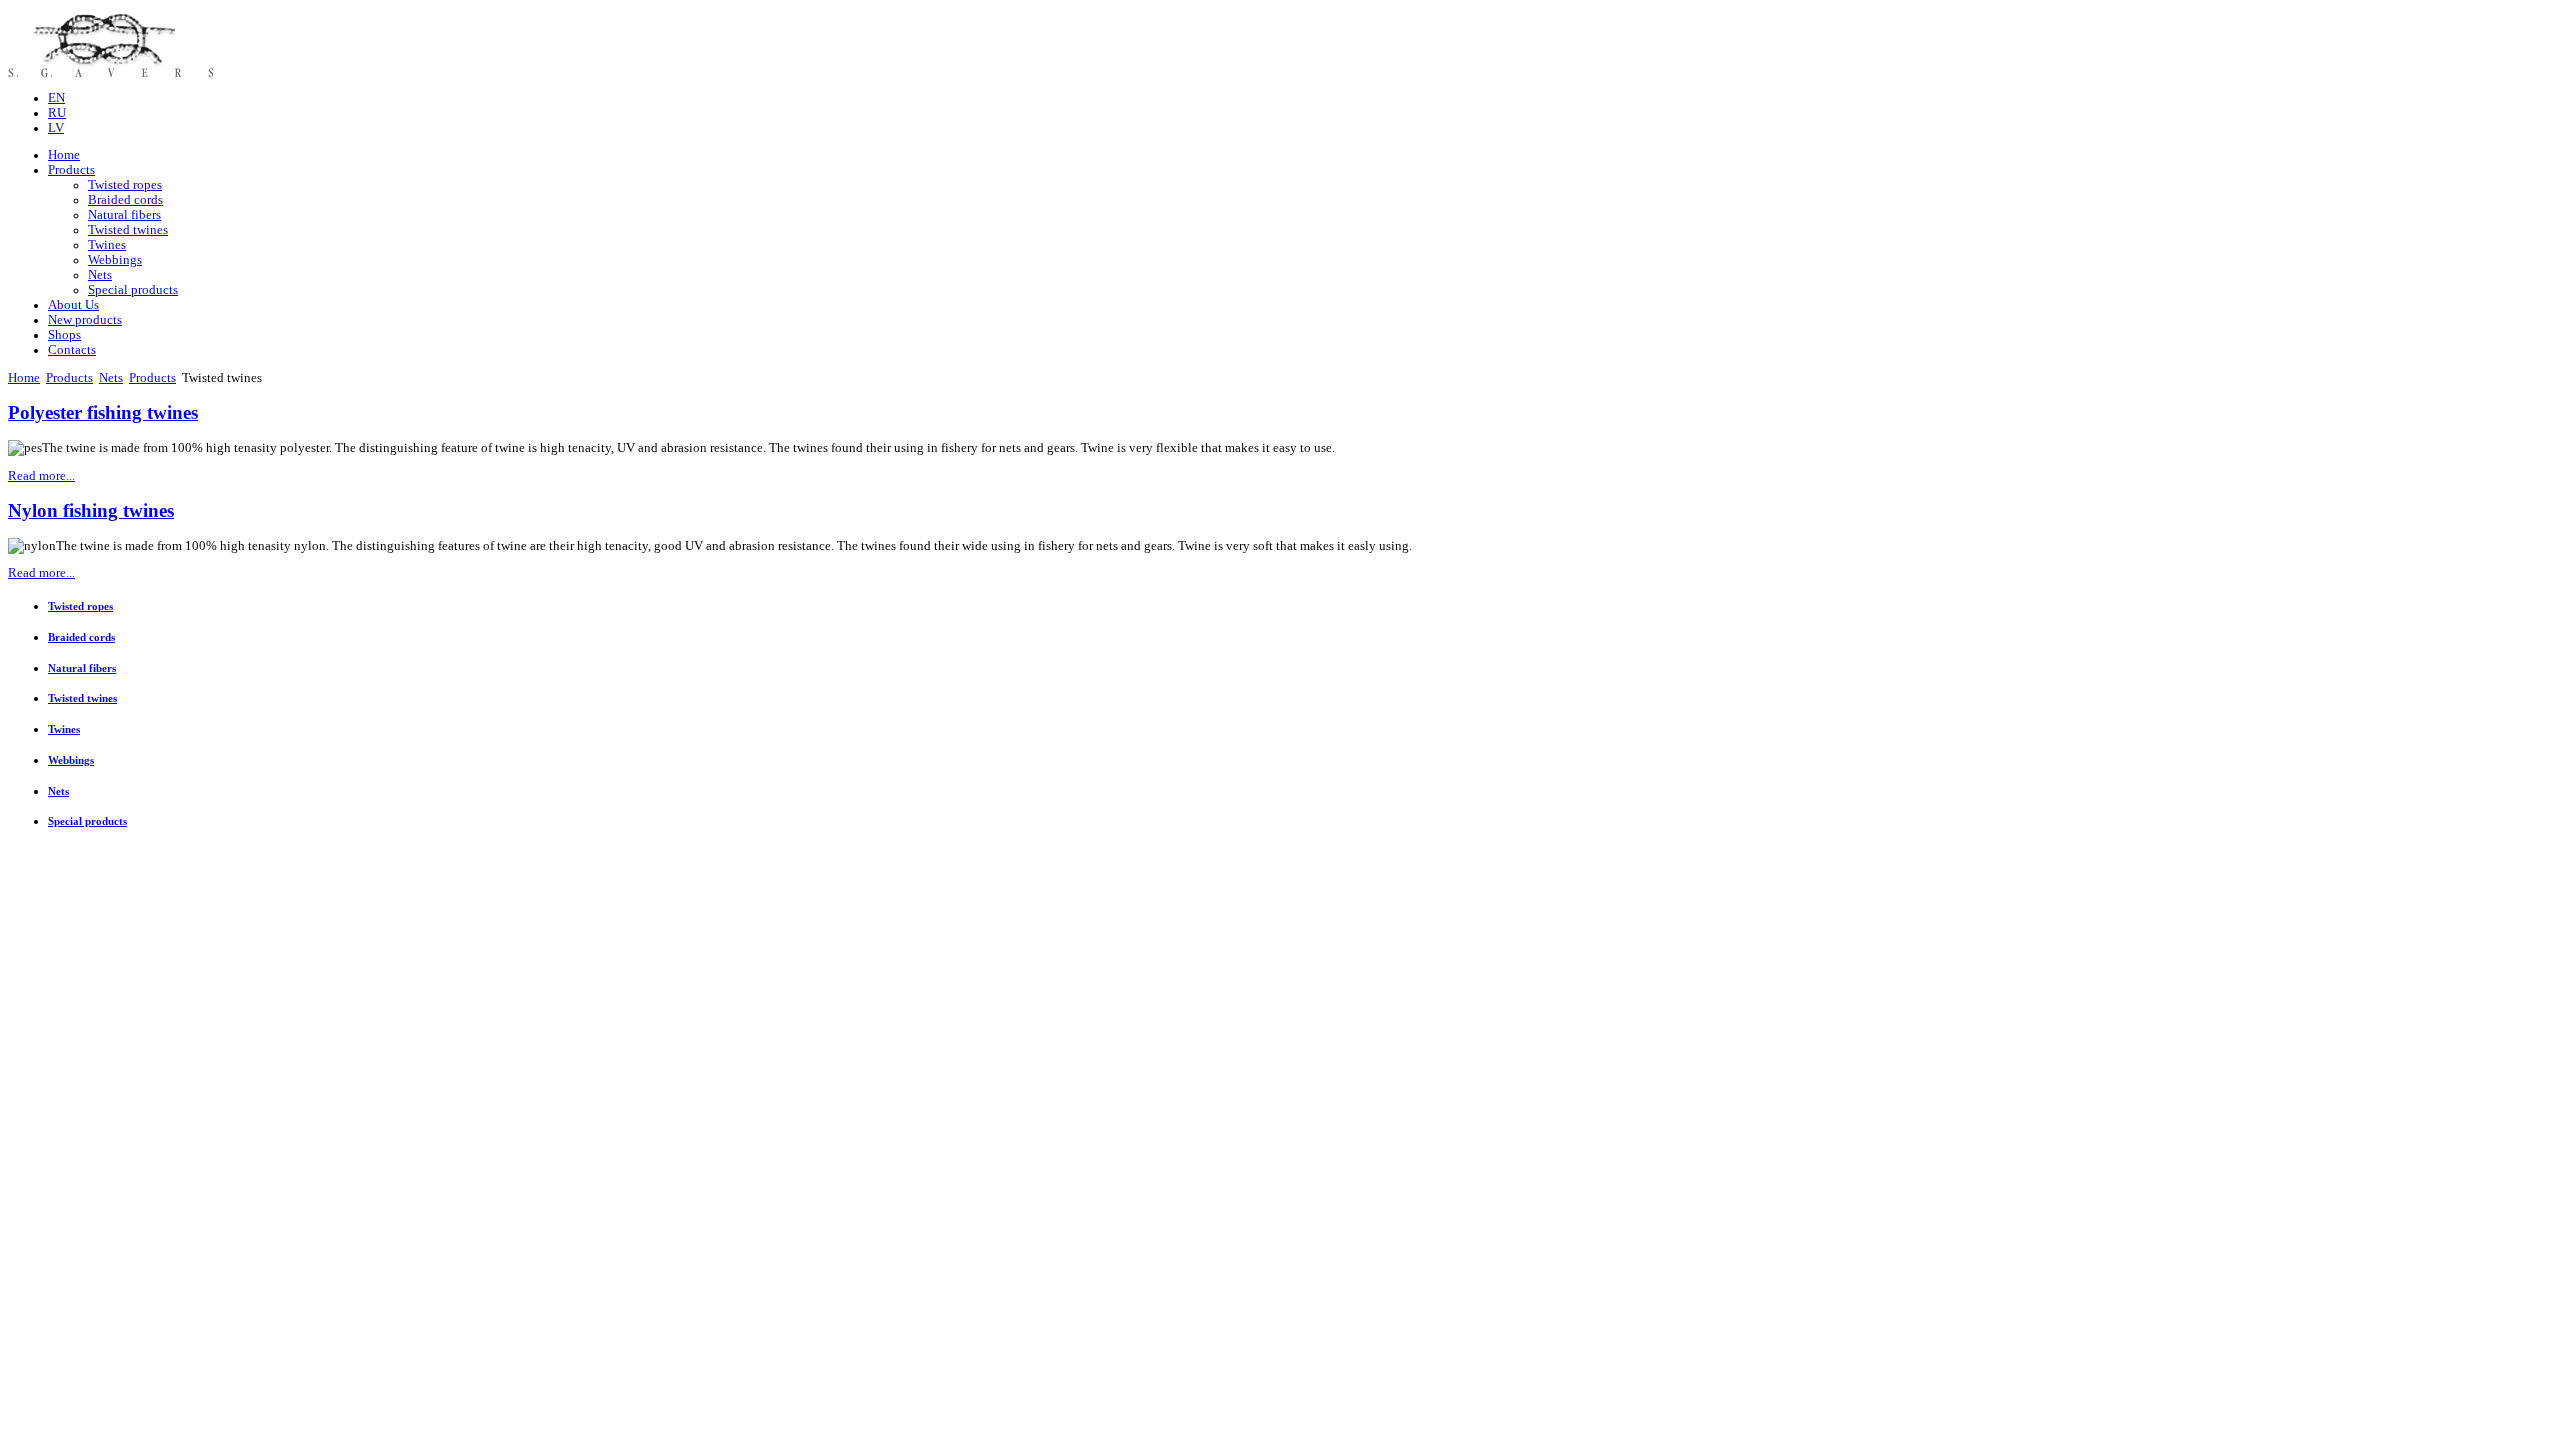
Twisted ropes (125, 185)
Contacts (72, 350)
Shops (64, 335)
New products (85, 320)
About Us (73, 305)
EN (56, 98)
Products (71, 170)
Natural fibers (124, 215)
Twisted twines (128, 230)
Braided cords (125, 200)
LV (56, 128)
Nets (100, 275)
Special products (133, 290)
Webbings (115, 260)
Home (64, 155)
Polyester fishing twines (103, 412)
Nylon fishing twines (91, 510)
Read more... (41, 476)
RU (57, 113)
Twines (107, 245)
